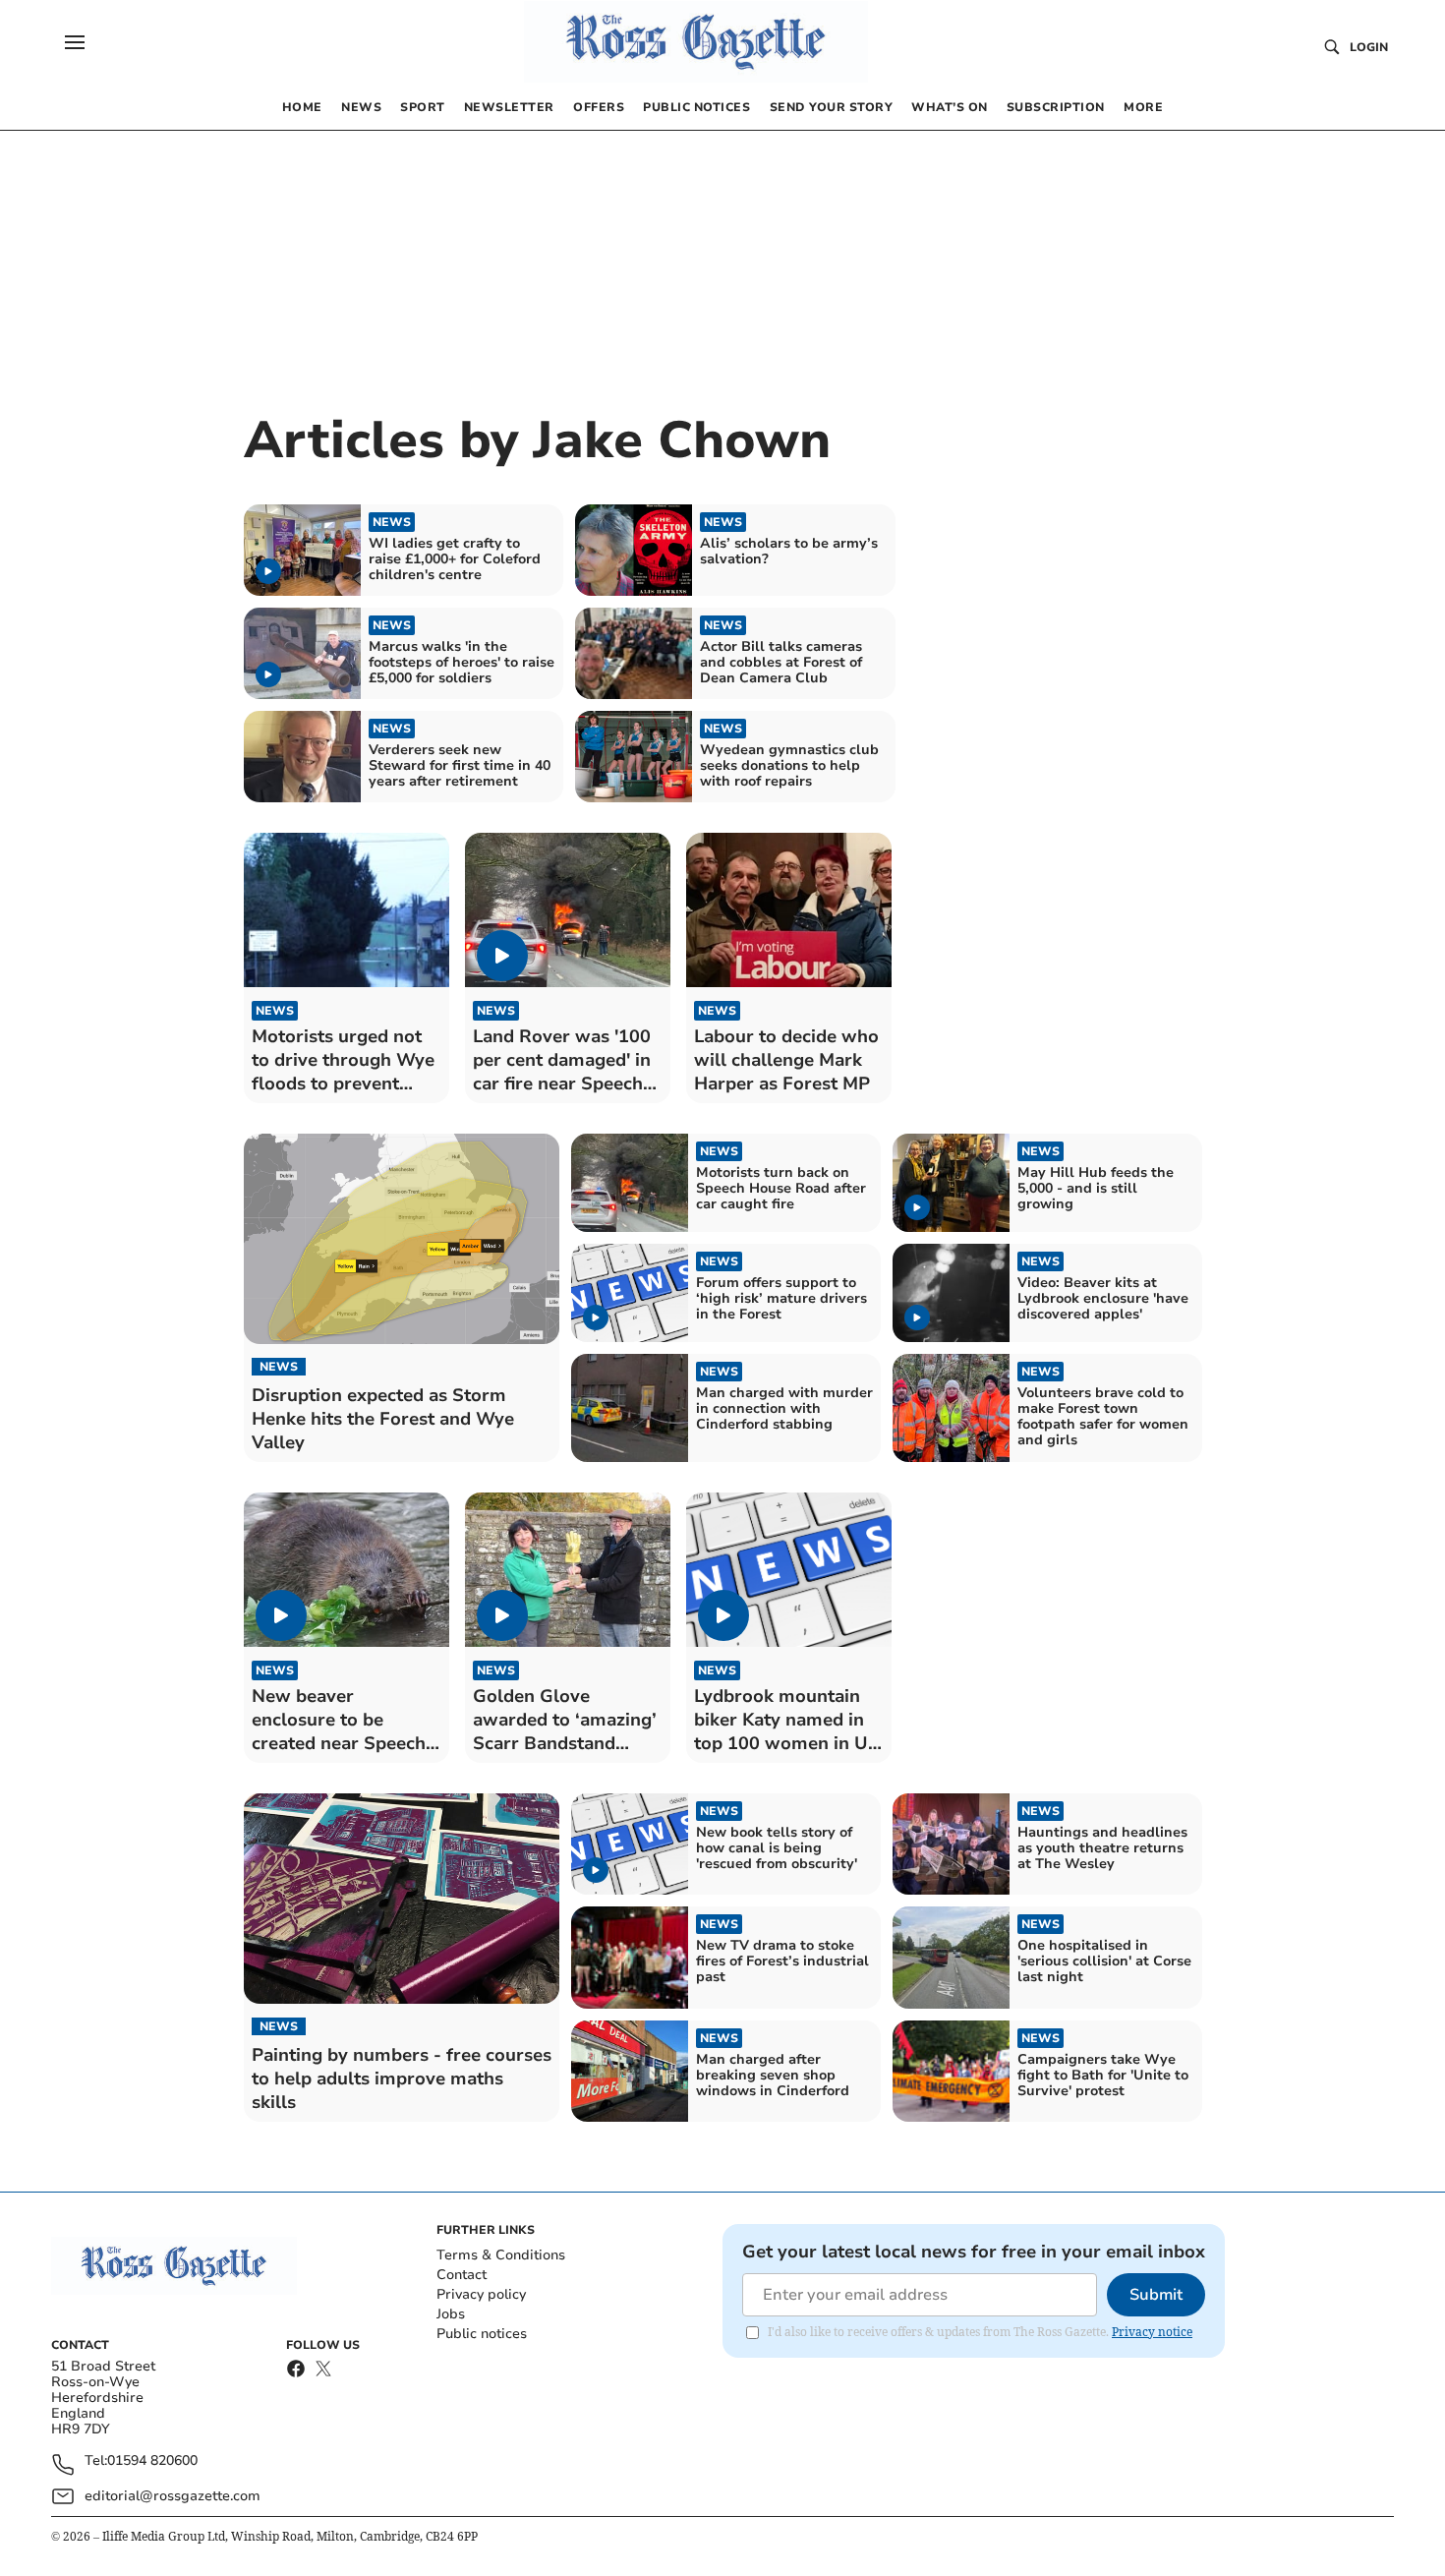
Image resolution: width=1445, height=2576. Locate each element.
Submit (1156, 2295)
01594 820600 (152, 2461)
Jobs (451, 2314)
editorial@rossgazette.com (173, 2496)
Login (1369, 47)
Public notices (482, 2334)
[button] (75, 42)
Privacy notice (1152, 2332)
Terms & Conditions (501, 2255)
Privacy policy (481, 2294)
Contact (462, 2275)
